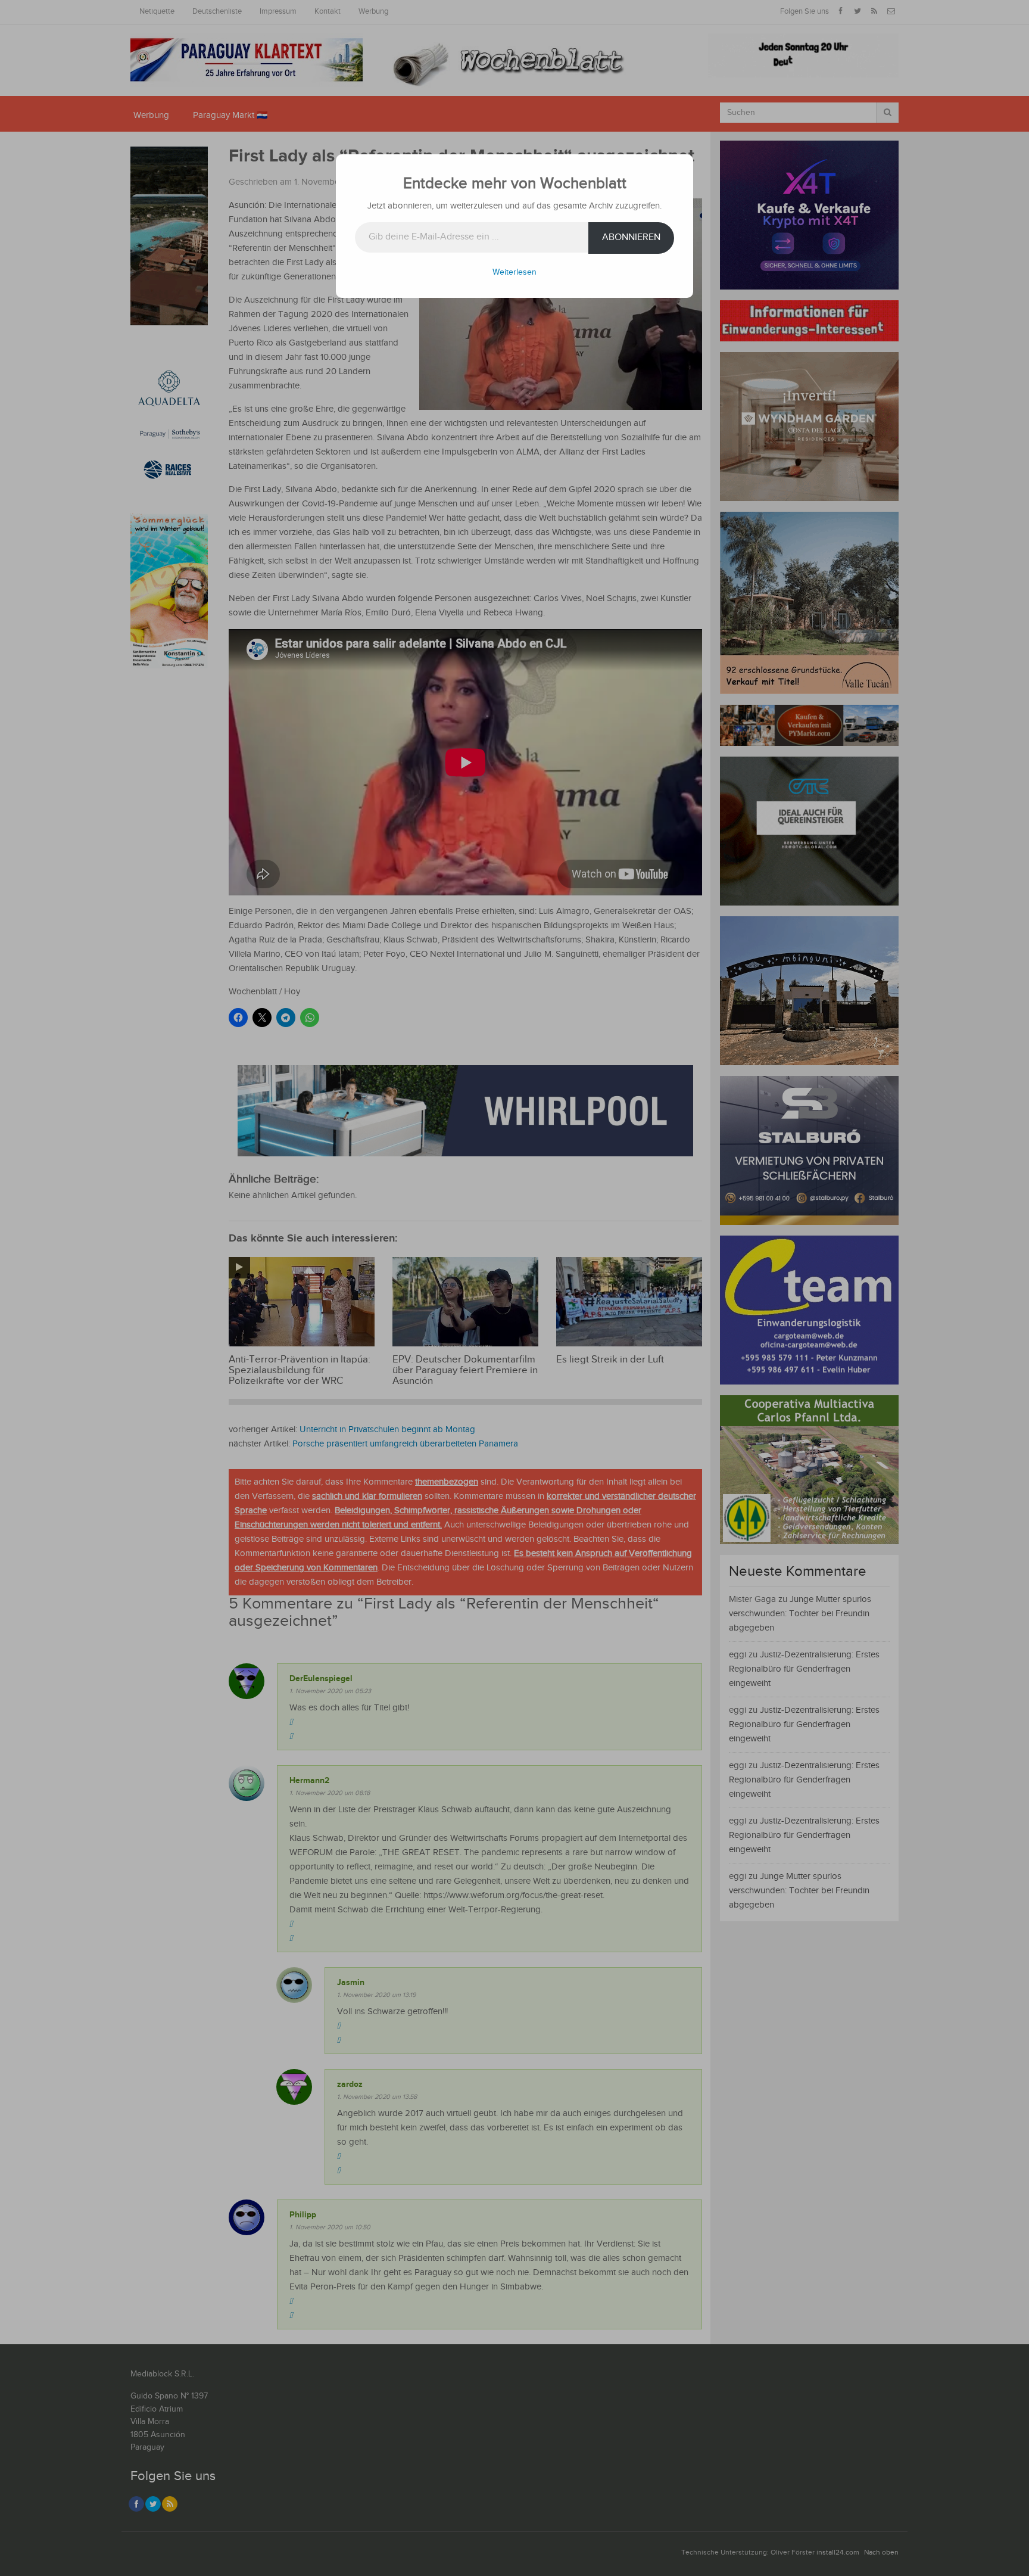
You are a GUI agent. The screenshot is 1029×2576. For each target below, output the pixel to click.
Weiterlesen (514, 272)
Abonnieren (631, 237)
